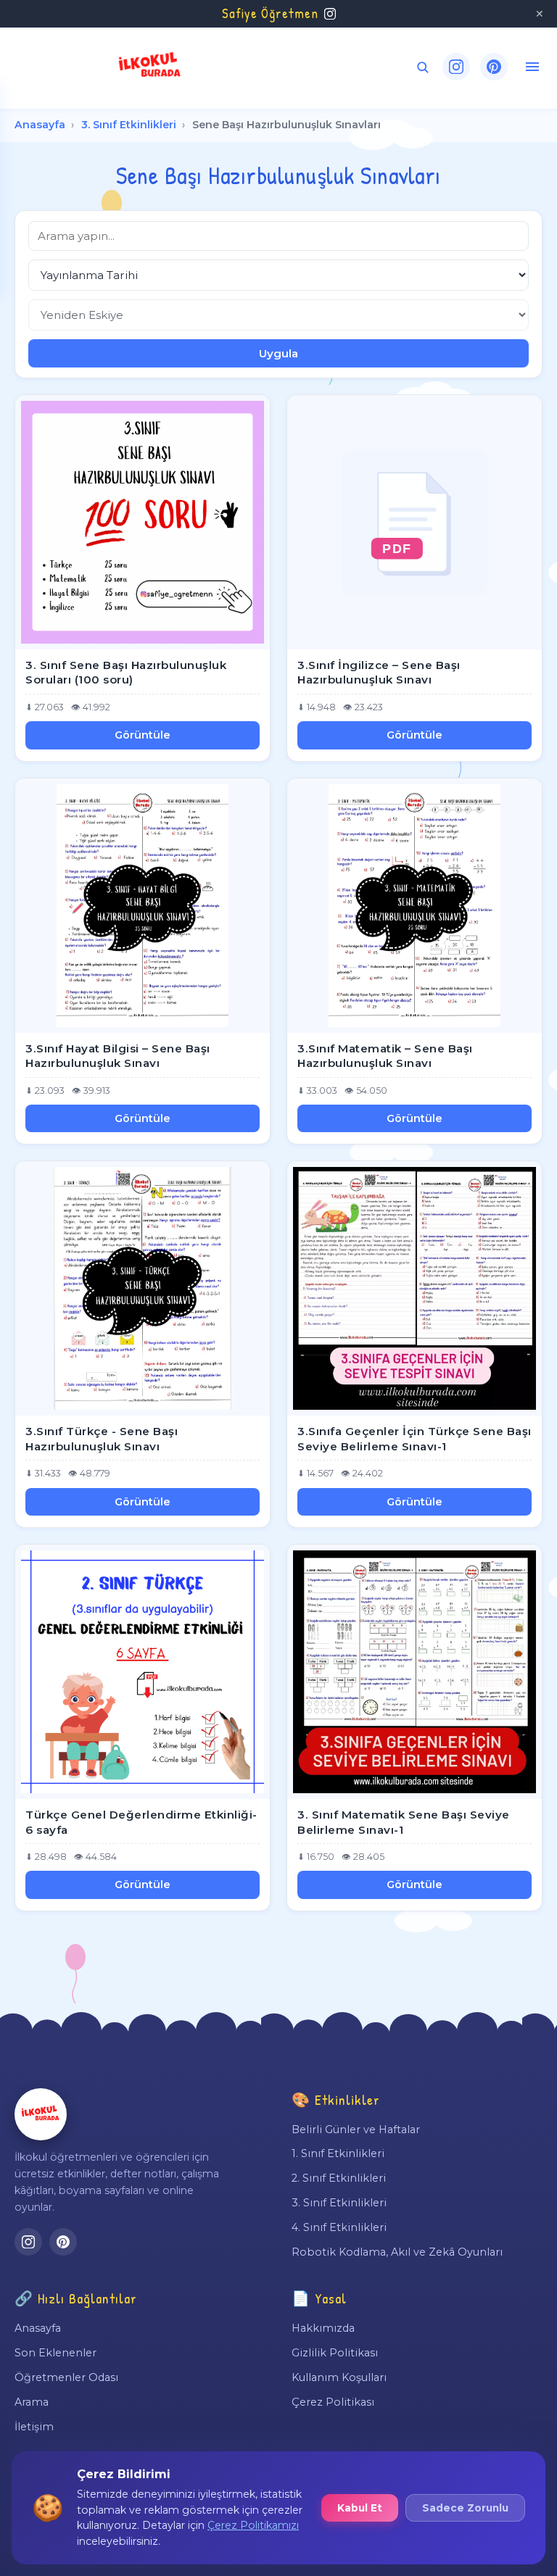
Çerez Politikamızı (253, 2525)
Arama (32, 2402)
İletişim (34, 2427)
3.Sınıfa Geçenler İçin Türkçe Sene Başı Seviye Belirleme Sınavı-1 (414, 1439)
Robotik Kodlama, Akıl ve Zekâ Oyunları (397, 2252)
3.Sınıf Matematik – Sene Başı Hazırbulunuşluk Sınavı (385, 1056)
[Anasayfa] (41, 2114)
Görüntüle (143, 735)
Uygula (278, 353)
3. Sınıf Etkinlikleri (129, 125)
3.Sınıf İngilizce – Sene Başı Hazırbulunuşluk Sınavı (379, 673)
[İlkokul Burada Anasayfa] (150, 67)
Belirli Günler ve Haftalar (356, 2130)
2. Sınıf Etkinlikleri (339, 2178)
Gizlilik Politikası (335, 2353)
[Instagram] (456, 67)
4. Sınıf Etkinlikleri (339, 2227)
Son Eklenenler (55, 2353)
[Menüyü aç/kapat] (532, 67)
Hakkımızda (323, 2328)
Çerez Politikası (333, 2402)
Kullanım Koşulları (339, 2377)
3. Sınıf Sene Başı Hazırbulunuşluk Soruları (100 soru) (126, 673)
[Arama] (422, 67)
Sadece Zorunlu (465, 2508)
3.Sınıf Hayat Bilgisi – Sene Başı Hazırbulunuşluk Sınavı (118, 1056)
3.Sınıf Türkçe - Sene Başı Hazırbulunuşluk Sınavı (102, 1439)
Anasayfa (40, 125)
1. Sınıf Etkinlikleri (338, 2153)
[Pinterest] (494, 67)
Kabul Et (360, 2508)
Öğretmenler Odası (66, 2377)
